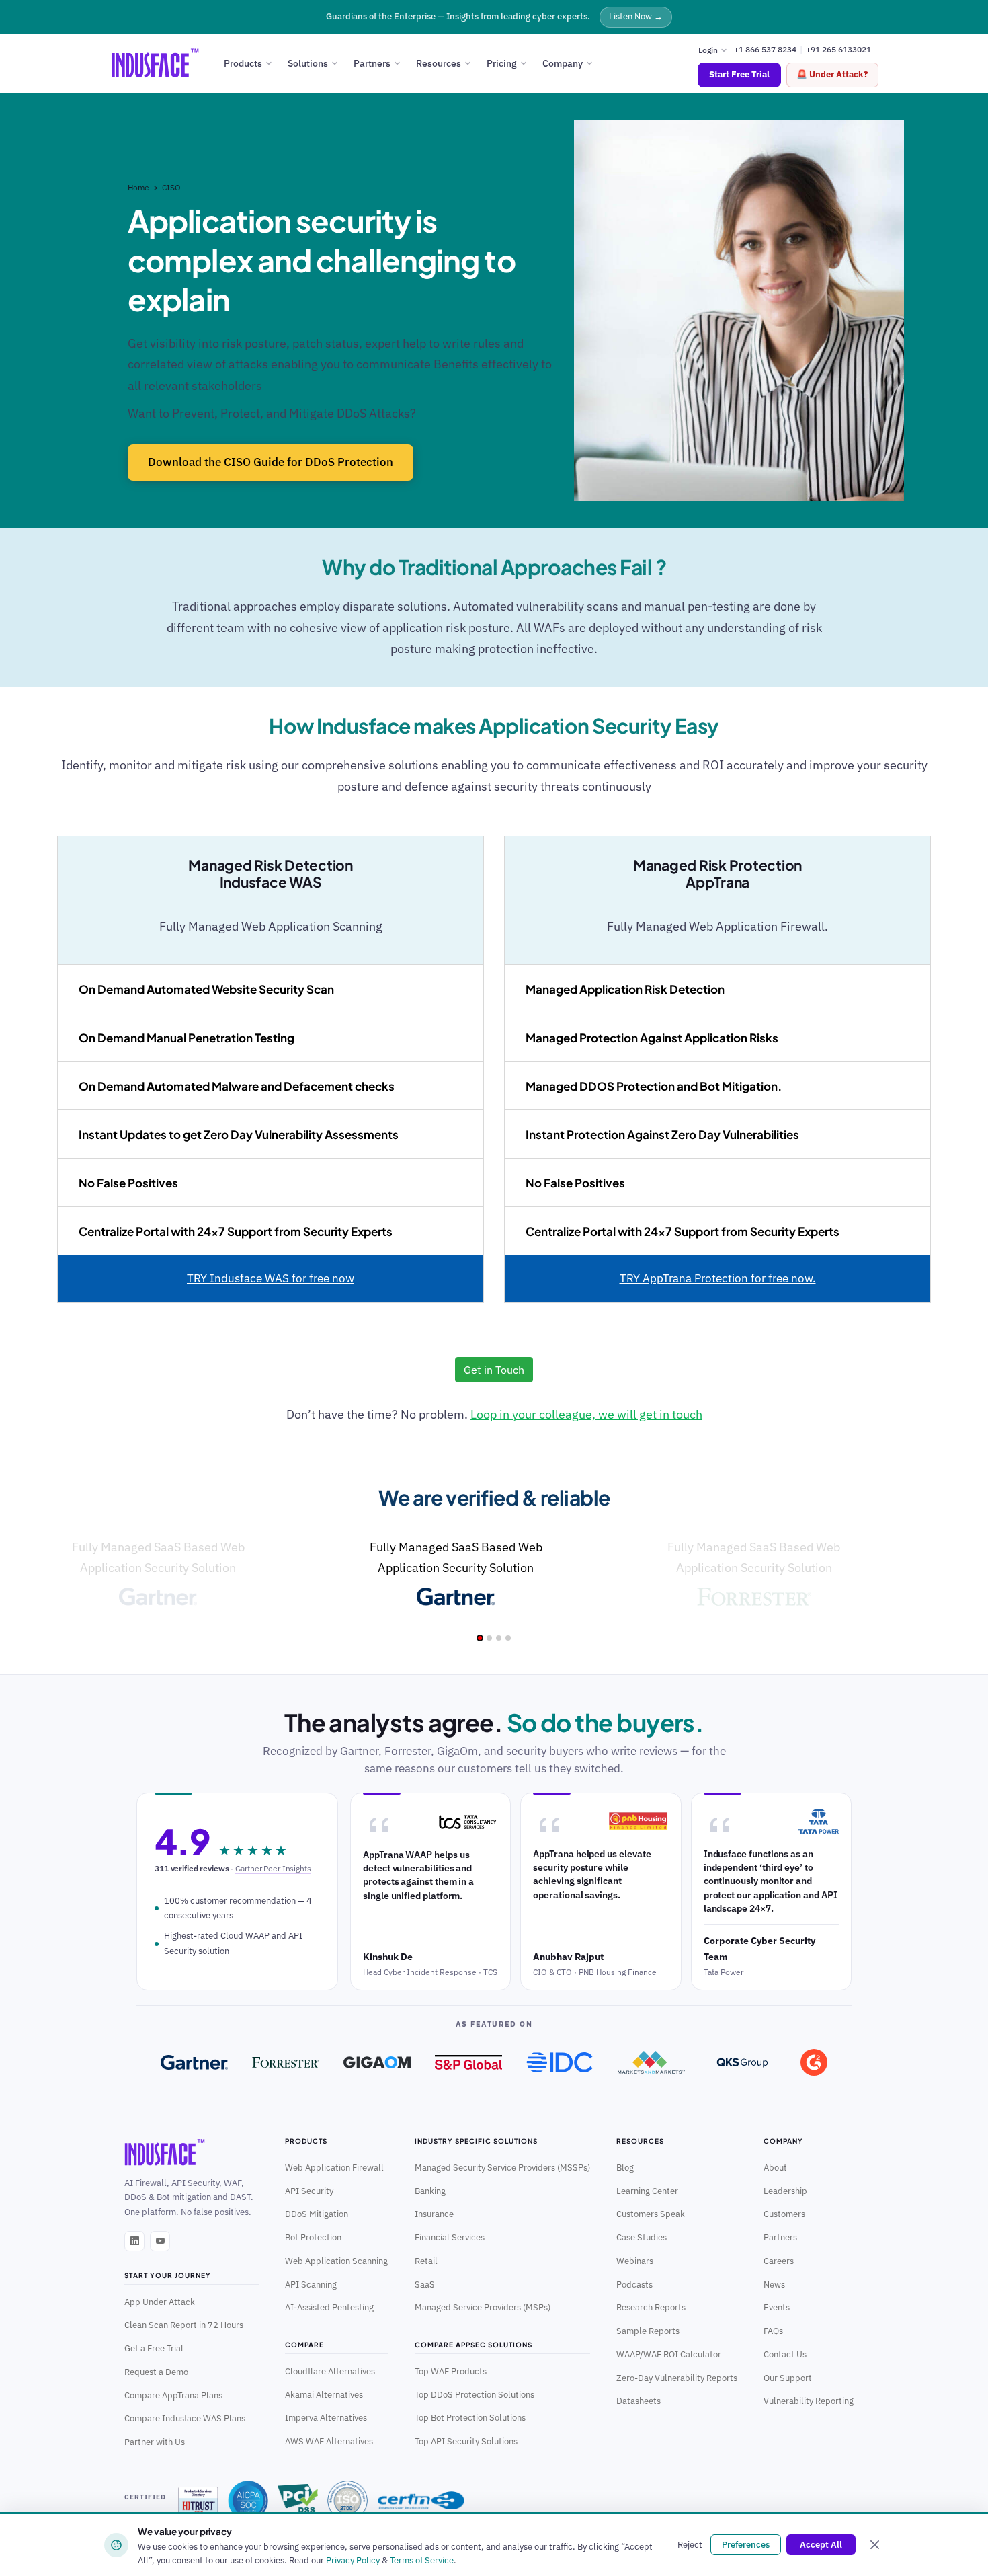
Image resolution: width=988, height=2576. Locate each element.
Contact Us (785, 2354)
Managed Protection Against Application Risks (652, 1038)
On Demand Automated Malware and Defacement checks (237, 1086)
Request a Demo (156, 2372)
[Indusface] (155, 63)
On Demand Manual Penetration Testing (187, 1038)
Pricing (502, 63)
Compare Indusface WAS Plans (185, 2418)
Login (709, 49)
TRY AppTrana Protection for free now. (718, 1278)
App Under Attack (160, 2302)
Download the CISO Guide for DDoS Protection (271, 462)
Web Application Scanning (336, 2261)
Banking (430, 2191)
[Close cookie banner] (874, 2545)
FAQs (773, 2331)
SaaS (425, 2284)
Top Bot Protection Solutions (470, 2417)
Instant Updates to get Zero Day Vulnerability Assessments (239, 1134)
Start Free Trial (739, 74)
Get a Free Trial (154, 2348)
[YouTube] (160, 2241)
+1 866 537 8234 (765, 49)
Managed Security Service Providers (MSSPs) (502, 2167)
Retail (426, 2261)
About (775, 2167)
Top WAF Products (451, 2371)
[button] (480, 1638)
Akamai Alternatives (324, 2394)
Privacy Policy (353, 2560)
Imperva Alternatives (326, 2417)
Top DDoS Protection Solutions (475, 2394)
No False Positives (128, 1183)
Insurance (434, 2214)
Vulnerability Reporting (809, 2401)
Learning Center (647, 2191)
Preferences (746, 2545)
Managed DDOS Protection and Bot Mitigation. (654, 1086)
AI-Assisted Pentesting (329, 2307)
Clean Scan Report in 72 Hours (184, 2325)
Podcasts (634, 2284)
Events (777, 2307)
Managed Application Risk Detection (625, 989)
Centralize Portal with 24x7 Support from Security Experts (236, 1231)
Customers (784, 2214)
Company (563, 63)
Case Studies (642, 2237)
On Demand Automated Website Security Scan (206, 989)
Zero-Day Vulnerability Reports (677, 2378)
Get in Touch (494, 1370)
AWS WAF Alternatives (329, 2441)
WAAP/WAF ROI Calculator (669, 2354)
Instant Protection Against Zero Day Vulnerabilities (662, 1134)
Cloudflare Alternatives (330, 2371)
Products (243, 63)
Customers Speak (651, 2214)
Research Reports (651, 2307)
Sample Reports (648, 2331)
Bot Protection (313, 2237)
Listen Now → (636, 16)
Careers (779, 2261)
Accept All (821, 2545)
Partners (372, 63)
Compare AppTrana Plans (173, 2395)
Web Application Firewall (334, 2167)
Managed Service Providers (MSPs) (483, 2307)
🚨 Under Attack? (832, 74)
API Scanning (311, 2284)
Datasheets (639, 2401)
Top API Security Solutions (466, 2441)
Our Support (788, 2378)
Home (139, 187)
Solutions (308, 63)
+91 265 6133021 (838, 49)
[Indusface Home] (192, 2152)
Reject (690, 2545)
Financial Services (450, 2237)
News (774, 2284)
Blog (625, 2167)
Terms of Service (422, 2560)
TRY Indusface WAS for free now (271, 1278)
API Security (309, 2191)
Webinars (635, 2261)
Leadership (785, 2191)
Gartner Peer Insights (273, 1868)
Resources (439, 63)
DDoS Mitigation (317, 2214)
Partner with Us (155, 2442)
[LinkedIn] (134, 2241)
